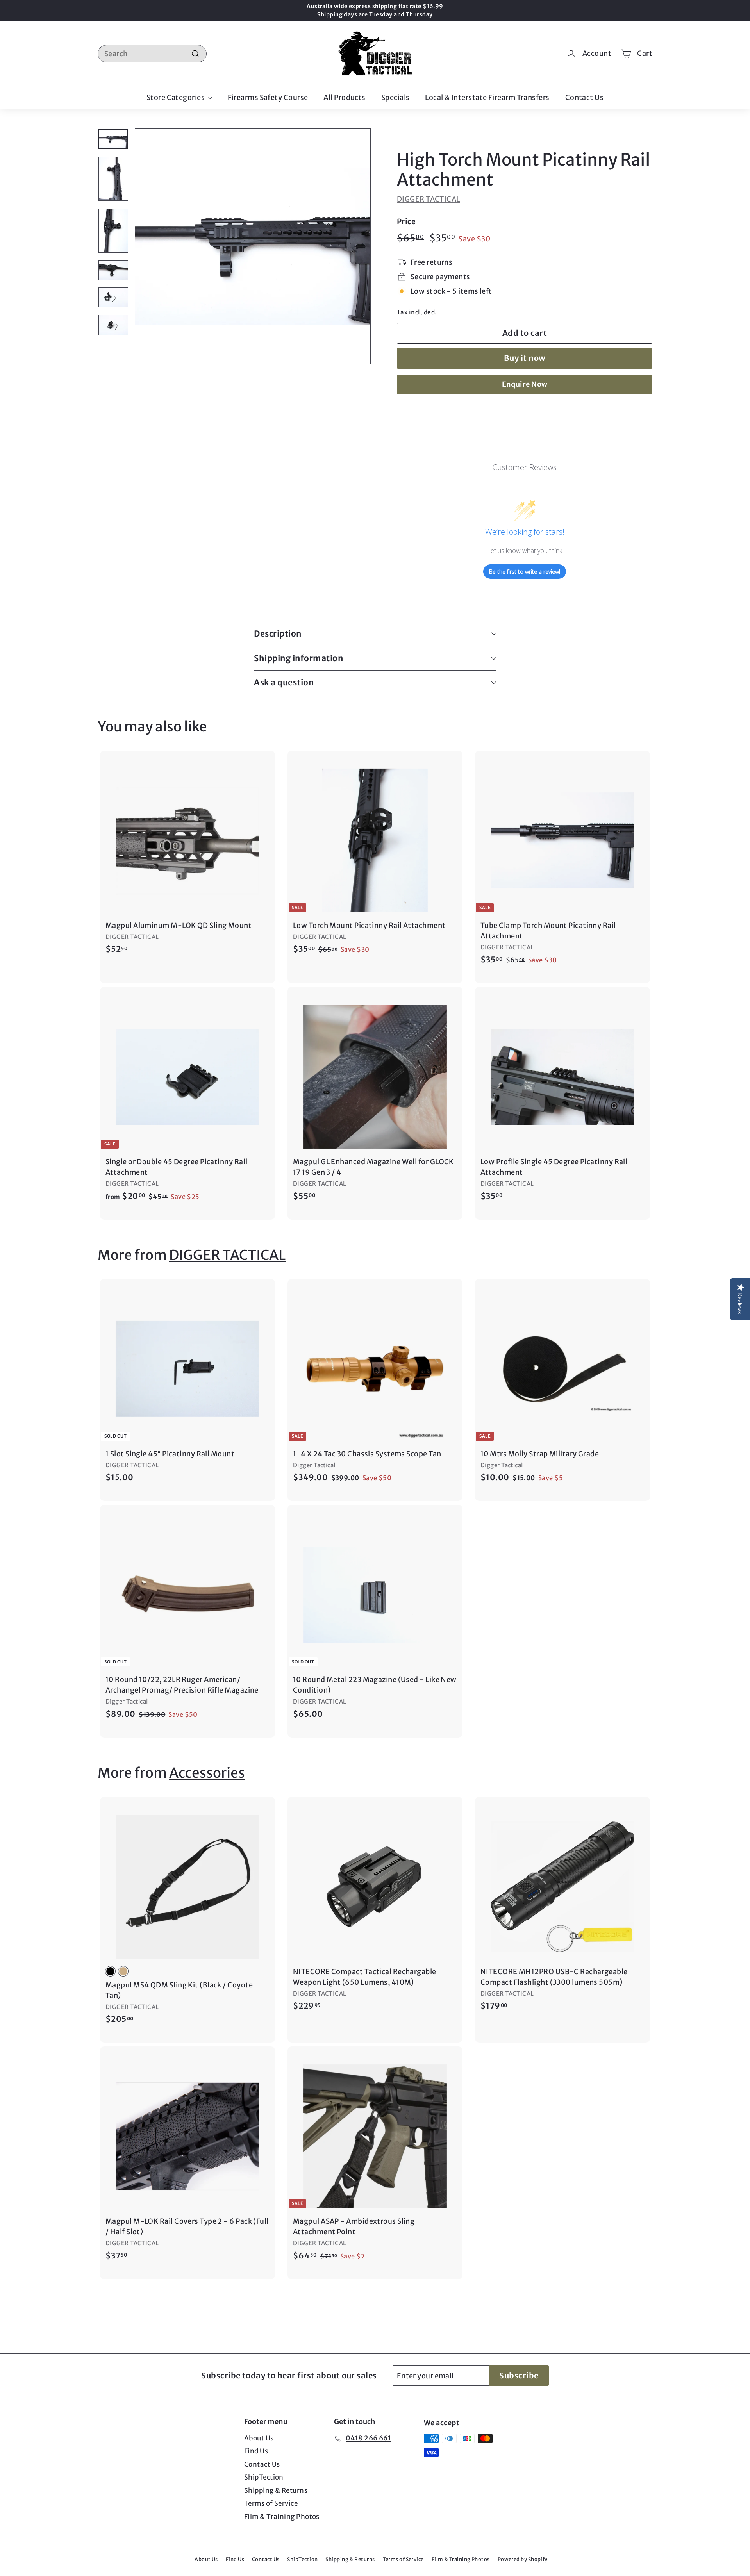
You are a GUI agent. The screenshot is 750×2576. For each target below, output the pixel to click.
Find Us (256, 2451)
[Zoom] (253, 246)
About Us (259, 2438)
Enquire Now (525, 384)
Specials (396, 97)
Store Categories (176, 97)
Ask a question (284, 682)
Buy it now (525, 358)
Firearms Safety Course (268, 97)
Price (406, 221)
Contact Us (585, 97)
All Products (344, 97)
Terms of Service (271, 2503)
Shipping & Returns (276, 2490)
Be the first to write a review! (525, 572)
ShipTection (264, 2477)
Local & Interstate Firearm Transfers (487, 97)
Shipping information (299, 658)
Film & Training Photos (282, 2517)
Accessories (207, 1773)
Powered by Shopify (523, 2559)
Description (278, 634)
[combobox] (152, 54)
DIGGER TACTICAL (429, 199)
